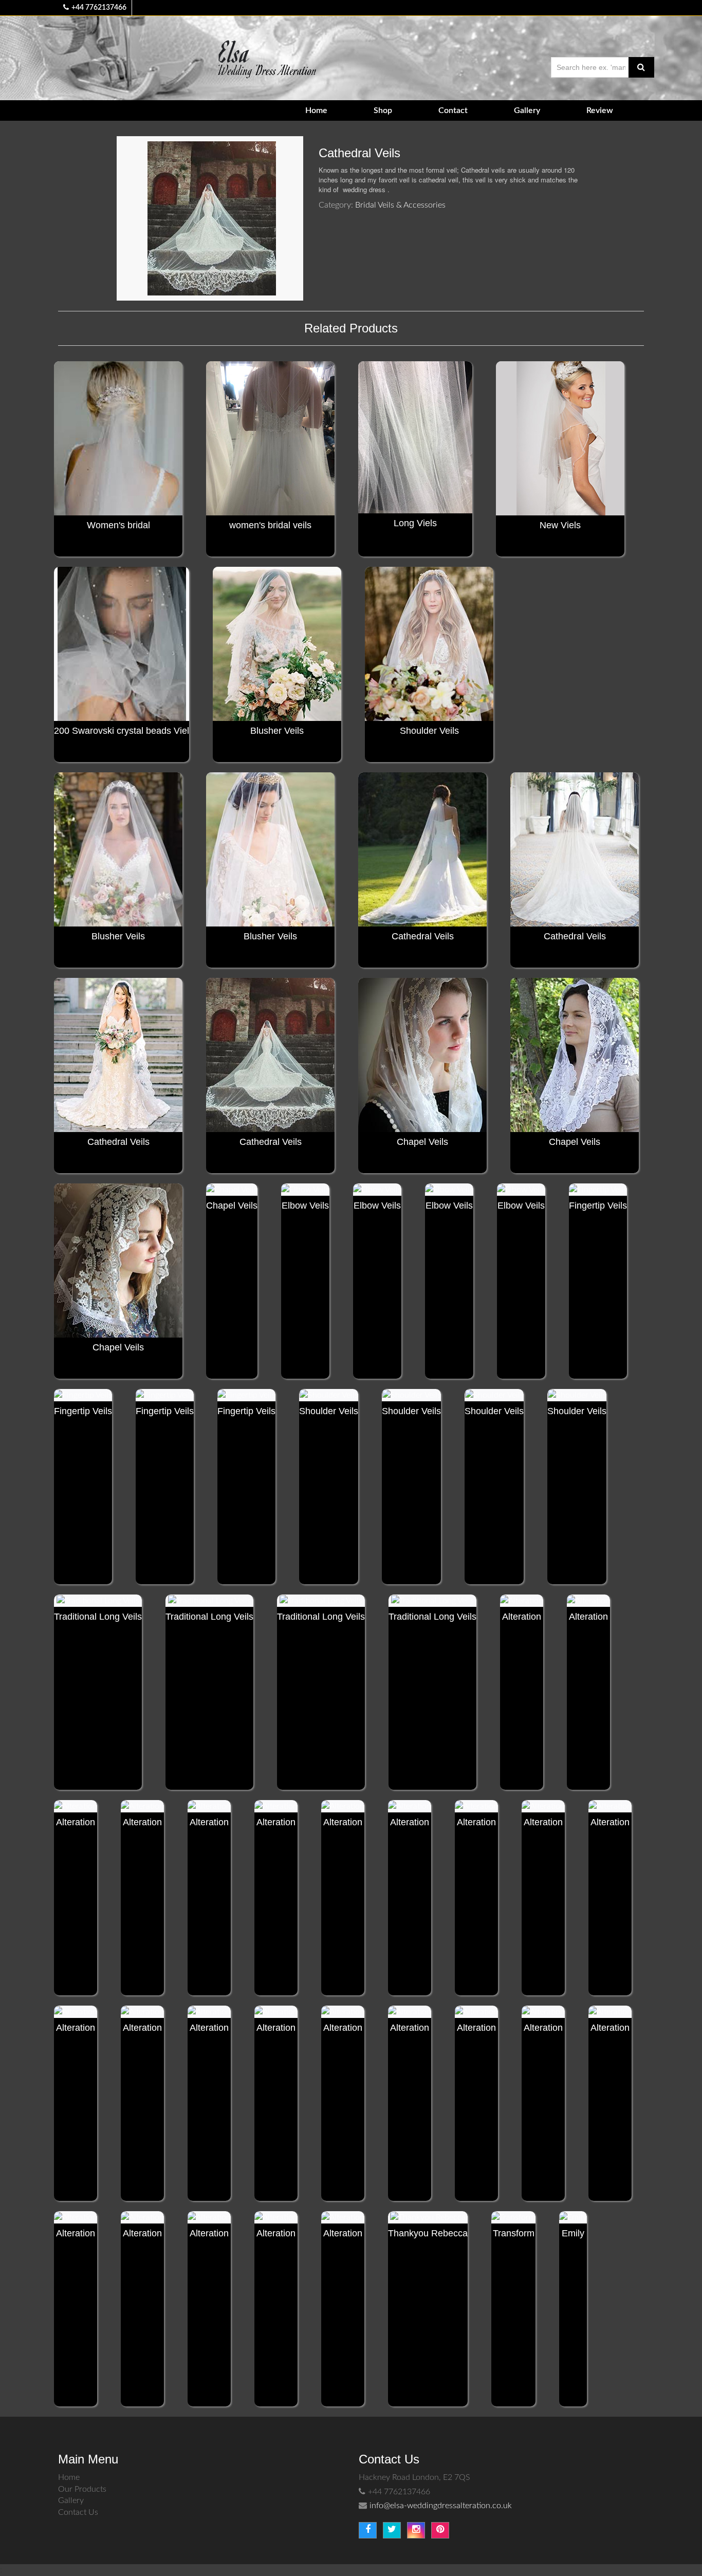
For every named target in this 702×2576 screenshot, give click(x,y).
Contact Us (78, 2512)
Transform (514, 2233)
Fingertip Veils (598, 1206)
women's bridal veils (270, 525)
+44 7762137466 (99, 8)
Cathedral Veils (423, 936)
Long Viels (415, 523)
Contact (453, 110)
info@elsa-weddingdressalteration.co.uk (441, 2506)
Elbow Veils (305, 1206)
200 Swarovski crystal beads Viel (122, 731)
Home (316, 110)
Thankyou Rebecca (428, 2233)
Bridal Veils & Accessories (400, 205)
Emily (573, 2233)
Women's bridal (118, 525)
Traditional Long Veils (98, 1617)
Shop (383, 110)
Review (600, 110)
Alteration (522, 1617)
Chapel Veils (422, 1142)
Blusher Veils (277, 731)
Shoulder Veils (429, 731)
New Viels (560, 525)
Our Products (82, 2489)
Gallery (527, 110)
